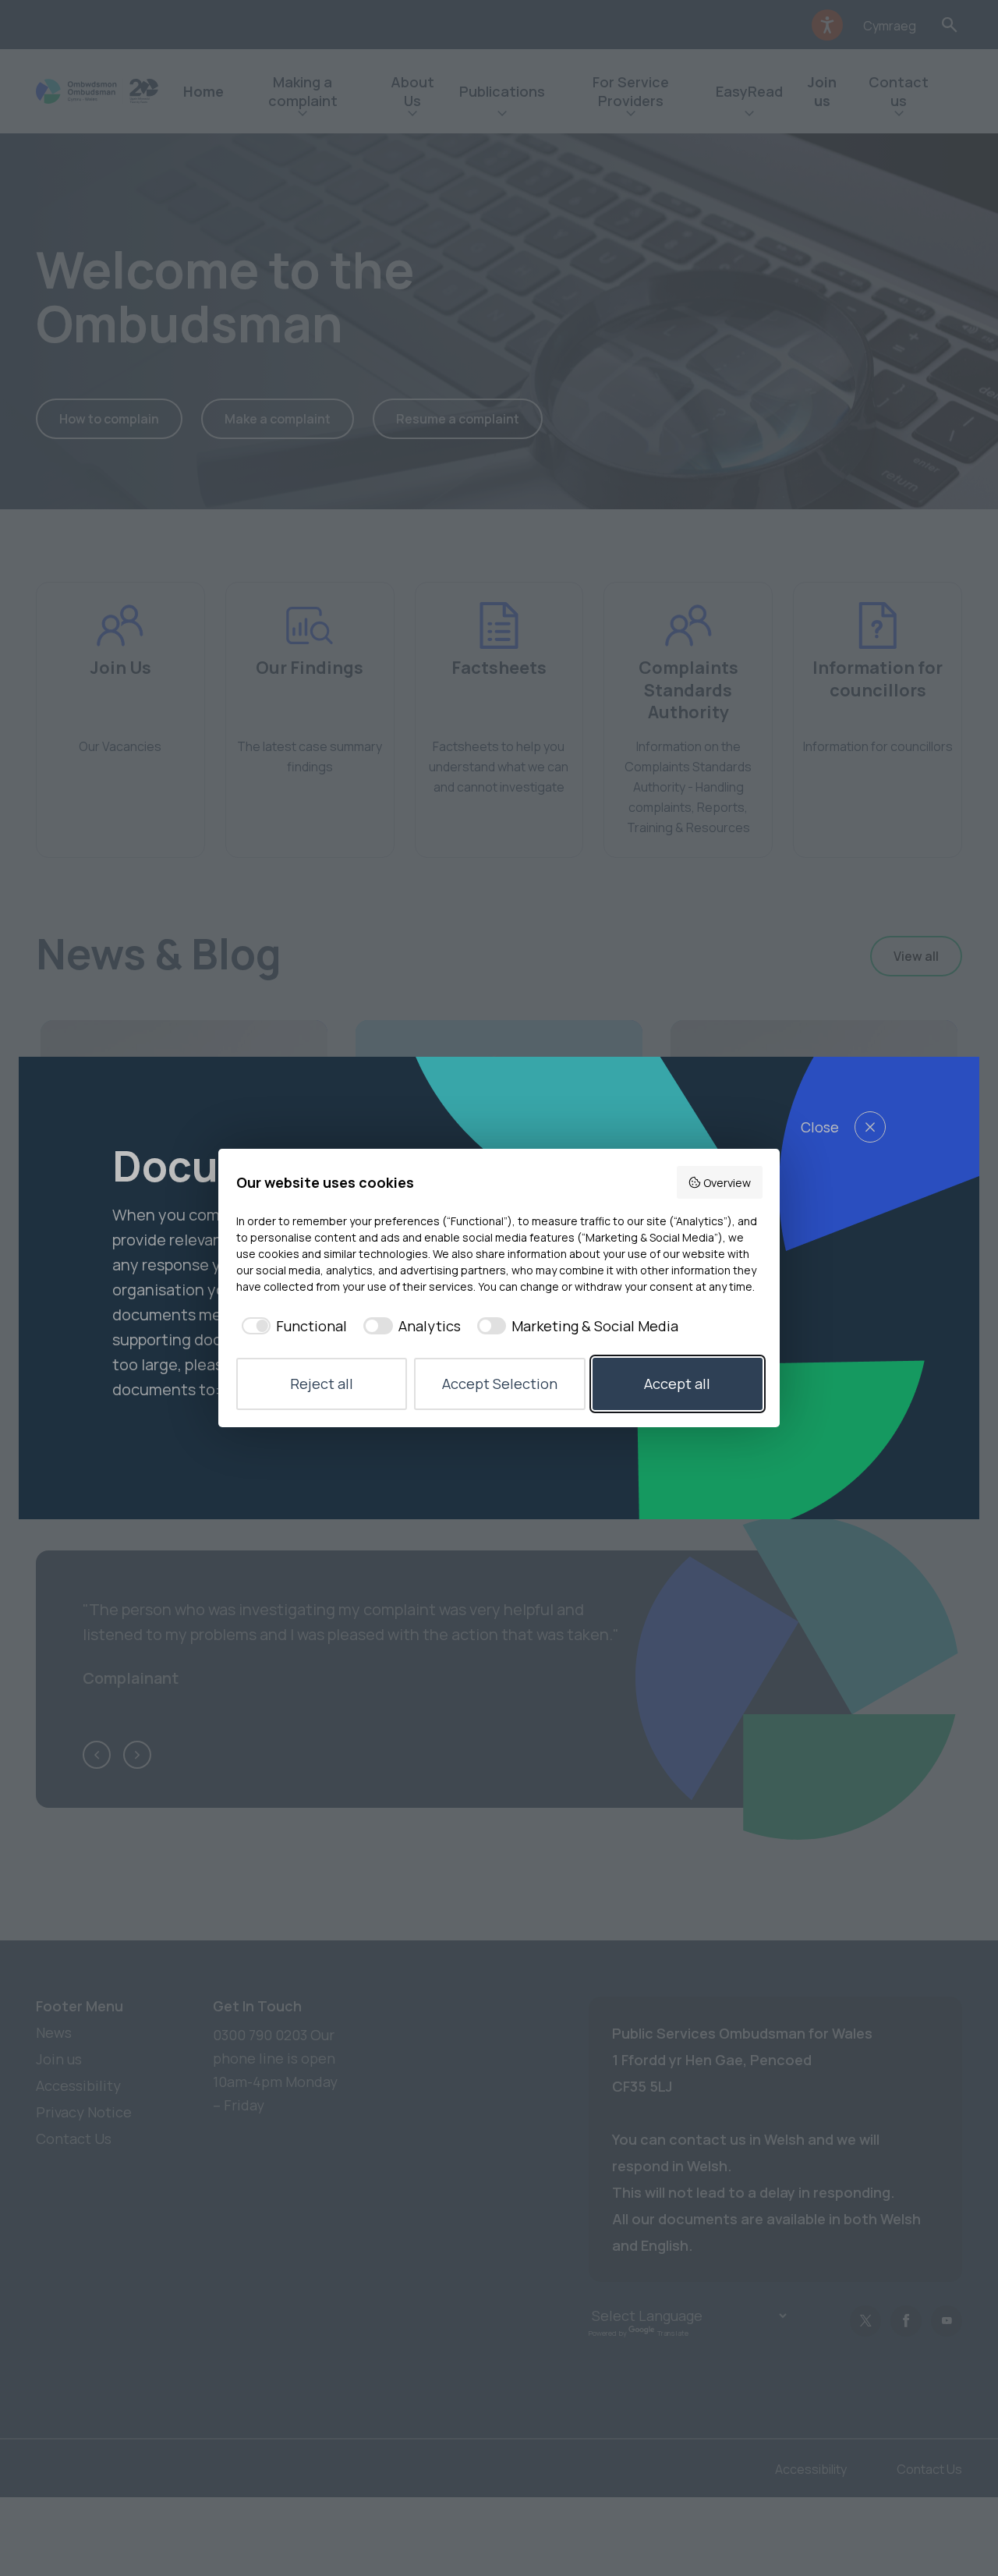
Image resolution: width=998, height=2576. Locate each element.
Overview (727, 1183)
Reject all (322, 1384)
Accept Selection (500, 1384)
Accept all (677, 1384)
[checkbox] (292, 1326)
